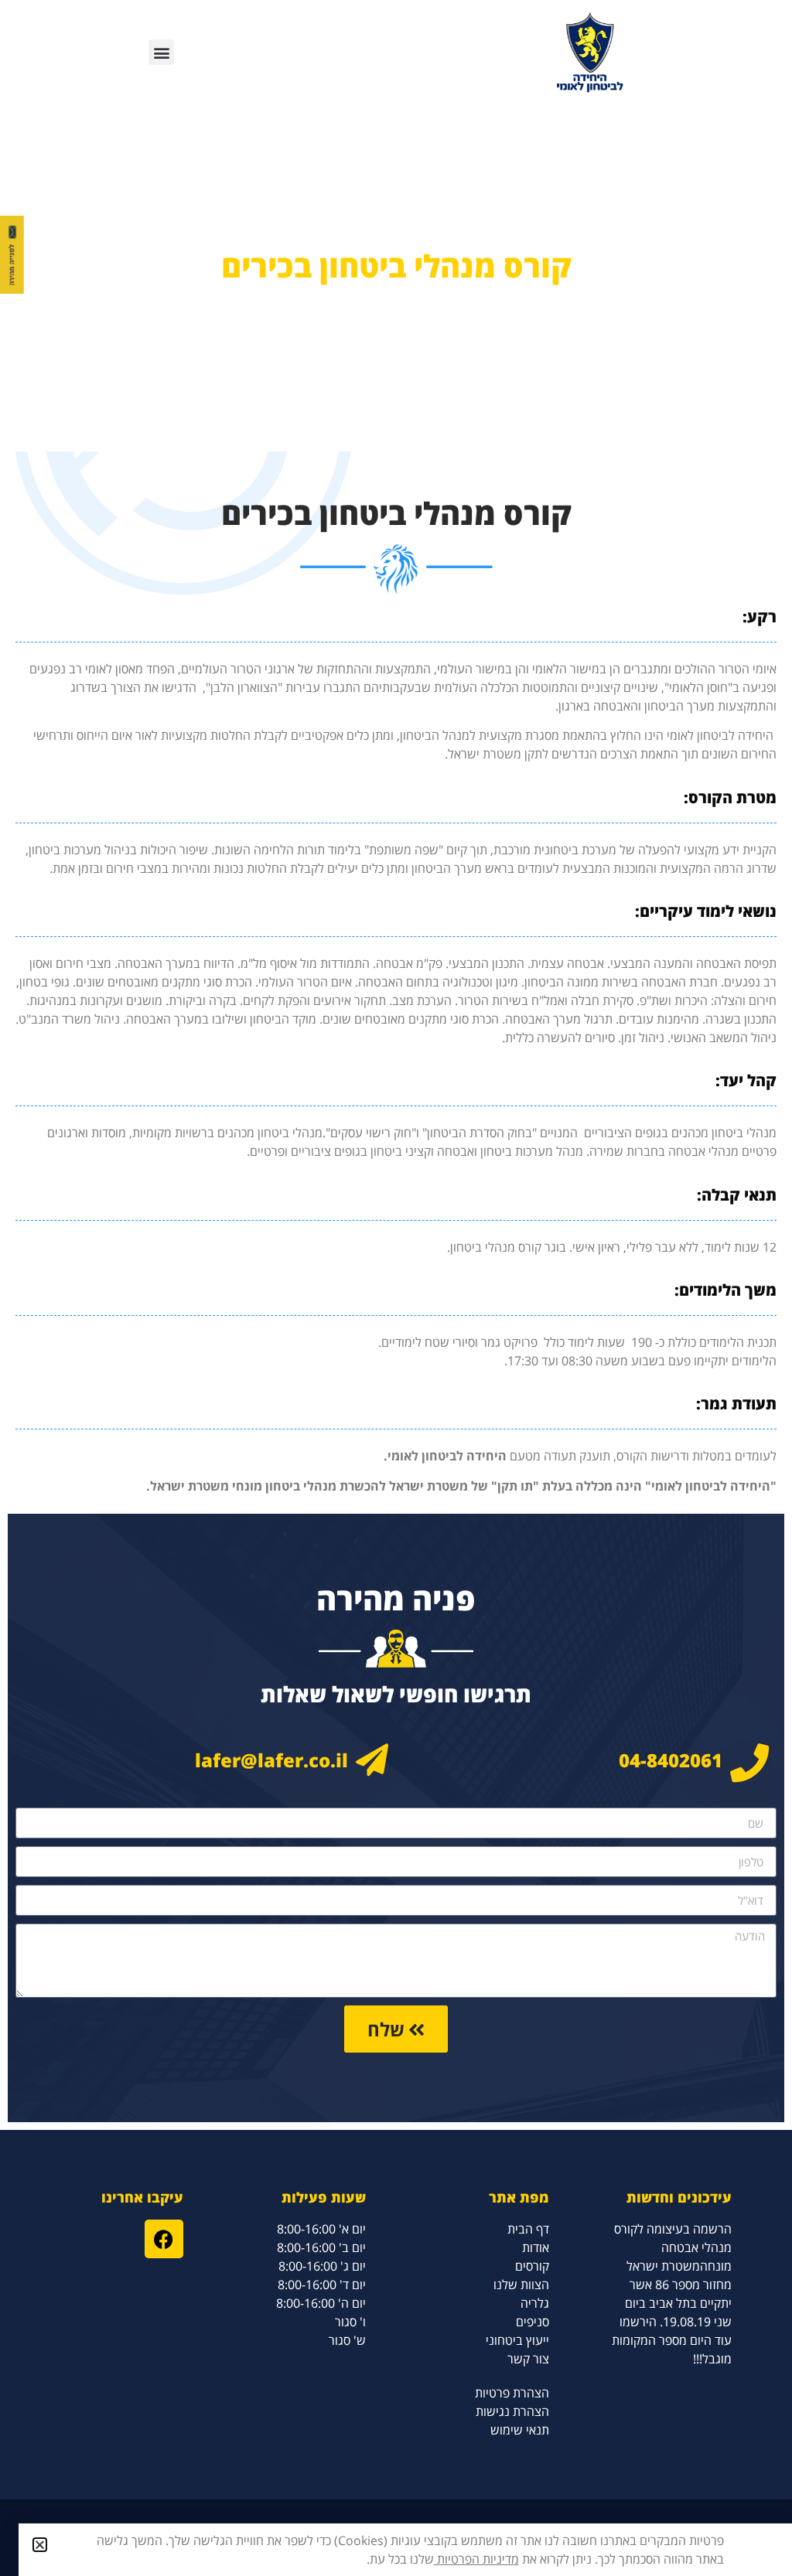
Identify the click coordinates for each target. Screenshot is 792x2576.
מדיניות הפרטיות (476, 2559)
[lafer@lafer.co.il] (372, 1760)
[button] (161, 52)
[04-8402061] (749, 1763)
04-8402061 (671, 1760)
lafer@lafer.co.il (271, 1760)
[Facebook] (164, 2239)
